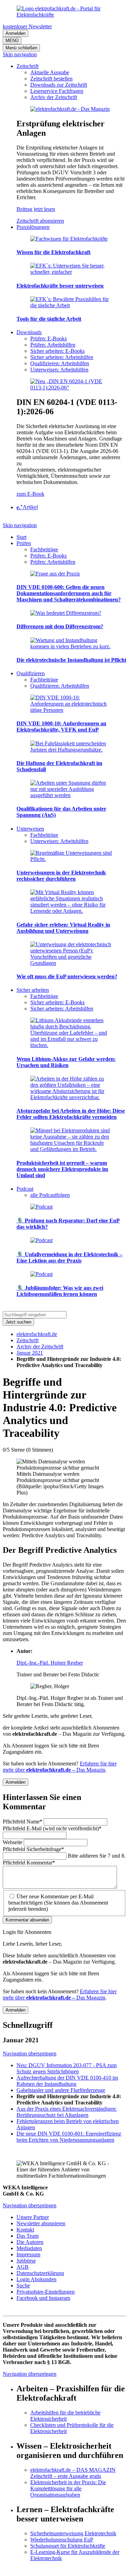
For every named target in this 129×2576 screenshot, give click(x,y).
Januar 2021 (30, 1353)
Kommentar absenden (27, 1920)
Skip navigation (20, 54)
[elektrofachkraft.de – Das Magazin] (70, 109)
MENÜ (12, 41)
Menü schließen (21, 48)
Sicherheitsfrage (33, 1849)
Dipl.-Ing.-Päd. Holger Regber (50, 1663)
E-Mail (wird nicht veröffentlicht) (52, 1828)
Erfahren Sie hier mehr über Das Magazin (60, 1767)
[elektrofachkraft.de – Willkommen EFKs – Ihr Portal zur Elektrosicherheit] (64, 15)
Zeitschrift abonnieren (40, 221)
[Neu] (71, 388)
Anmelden (15, 33)
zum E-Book (30, 494)
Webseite (13, 1842)
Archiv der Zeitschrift (40, 1347)
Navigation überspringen (30, 2054)
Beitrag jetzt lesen (36, 209)
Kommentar (29, 1863)
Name (23, 1822)
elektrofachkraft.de (37, 1334)
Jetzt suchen (18, 1322)
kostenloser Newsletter (27, 26)
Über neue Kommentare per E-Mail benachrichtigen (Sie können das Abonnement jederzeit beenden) (58, 1903)
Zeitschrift (28, 1340)
